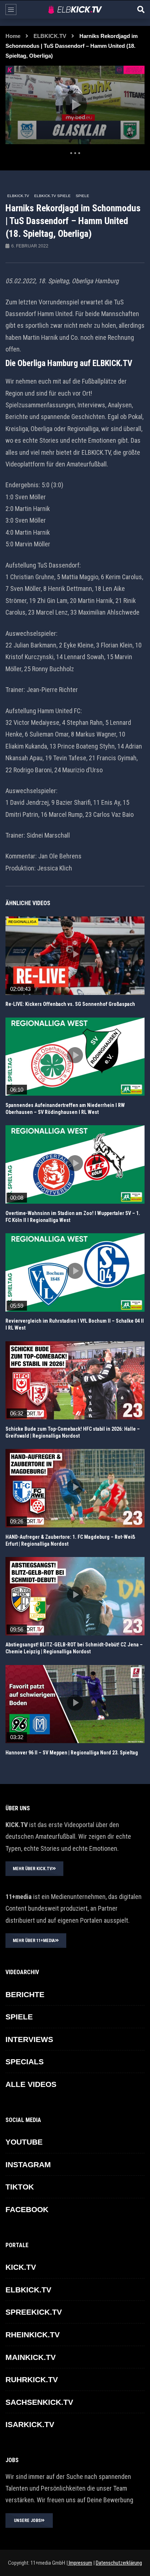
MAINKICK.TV (31, 2357)
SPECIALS (25, 2062)
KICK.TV (21, 2267)
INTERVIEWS (29, 2039)
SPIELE (82, 196)
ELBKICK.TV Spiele (52, 196)
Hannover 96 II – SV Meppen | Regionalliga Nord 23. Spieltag (72, 1753)
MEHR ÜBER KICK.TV (32, 1869)
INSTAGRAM (28, 2164)
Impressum (80, 2563)
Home (13, 36)
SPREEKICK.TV (34, 2312)
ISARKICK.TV (30, 2424)
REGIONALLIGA (22, 922)
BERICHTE (25, 1994)
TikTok (20, 2187)
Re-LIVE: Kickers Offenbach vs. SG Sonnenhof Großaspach (70, 1004)
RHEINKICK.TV (33, 2335)
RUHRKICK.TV (32, 2379)
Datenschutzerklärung (119, 2563)
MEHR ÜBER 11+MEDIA (34, 1941)
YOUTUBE (24, 2142)
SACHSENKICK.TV (39, 2402)
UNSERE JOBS (27, 2521)
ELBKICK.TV (50, 36)
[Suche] (141, 9)
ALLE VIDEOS (31, 2084)
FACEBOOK (27, 2209)
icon (75, 954)
